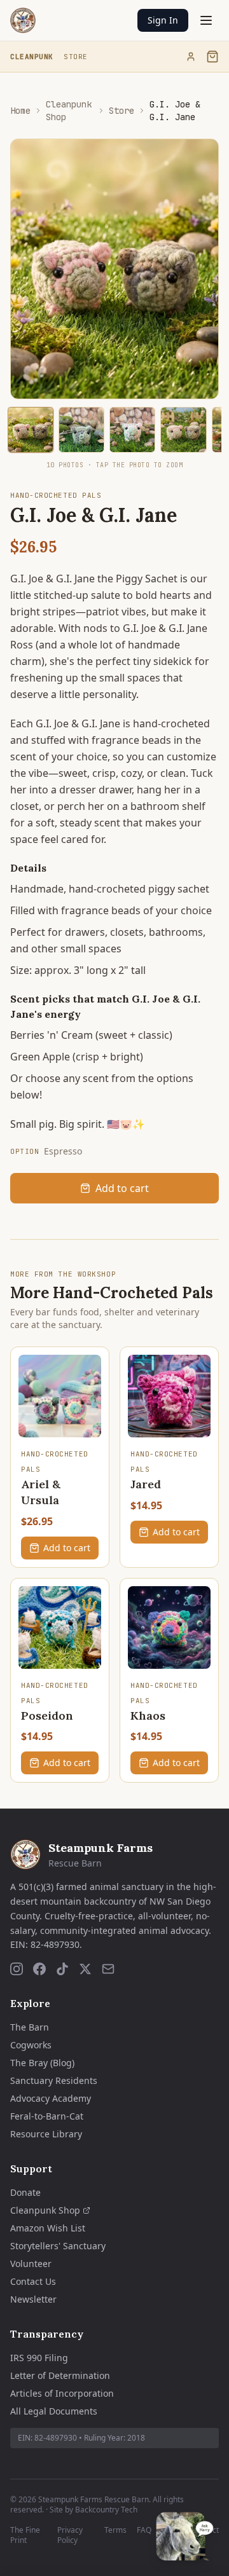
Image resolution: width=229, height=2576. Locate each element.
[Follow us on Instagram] (17, 1969)
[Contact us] (108, 1969)
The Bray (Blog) (42, 2063)
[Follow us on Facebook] (39, 1969)
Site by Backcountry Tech (94, 2510)
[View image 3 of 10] (132, 430)
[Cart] (212, 57)
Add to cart (122, 1188)
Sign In (163, 20)
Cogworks (31, 2045)
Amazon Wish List (48, 2228)
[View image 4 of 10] (183, 430)
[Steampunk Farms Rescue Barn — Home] (23, 20)
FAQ (144, 2530)
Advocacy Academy (51, 2098)
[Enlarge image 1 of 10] (31, 430)
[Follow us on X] (85, 1969)
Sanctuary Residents (54, 2080)
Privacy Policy (70, 2535)
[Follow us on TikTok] (62, 1969)
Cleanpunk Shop (69, 111)
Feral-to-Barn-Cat (47, 2116)
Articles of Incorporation (62, 2393)
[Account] (191, 57)
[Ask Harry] (185, 2536)
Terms (115, 2530)
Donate (25, 2192)
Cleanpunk (32, 57)
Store (76, 57)
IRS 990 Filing (39, 2358)
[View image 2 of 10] (81, 430)
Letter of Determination (60, 2375)
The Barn (30, 2027)
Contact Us (33, 2281)
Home (20, 111)
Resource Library (46, 2134)
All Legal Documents (54, 2411)
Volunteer (31, 2264)
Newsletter (33, 2299)
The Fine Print (25, 2535)
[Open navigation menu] (206, 20)
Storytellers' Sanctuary (58, 2246)
